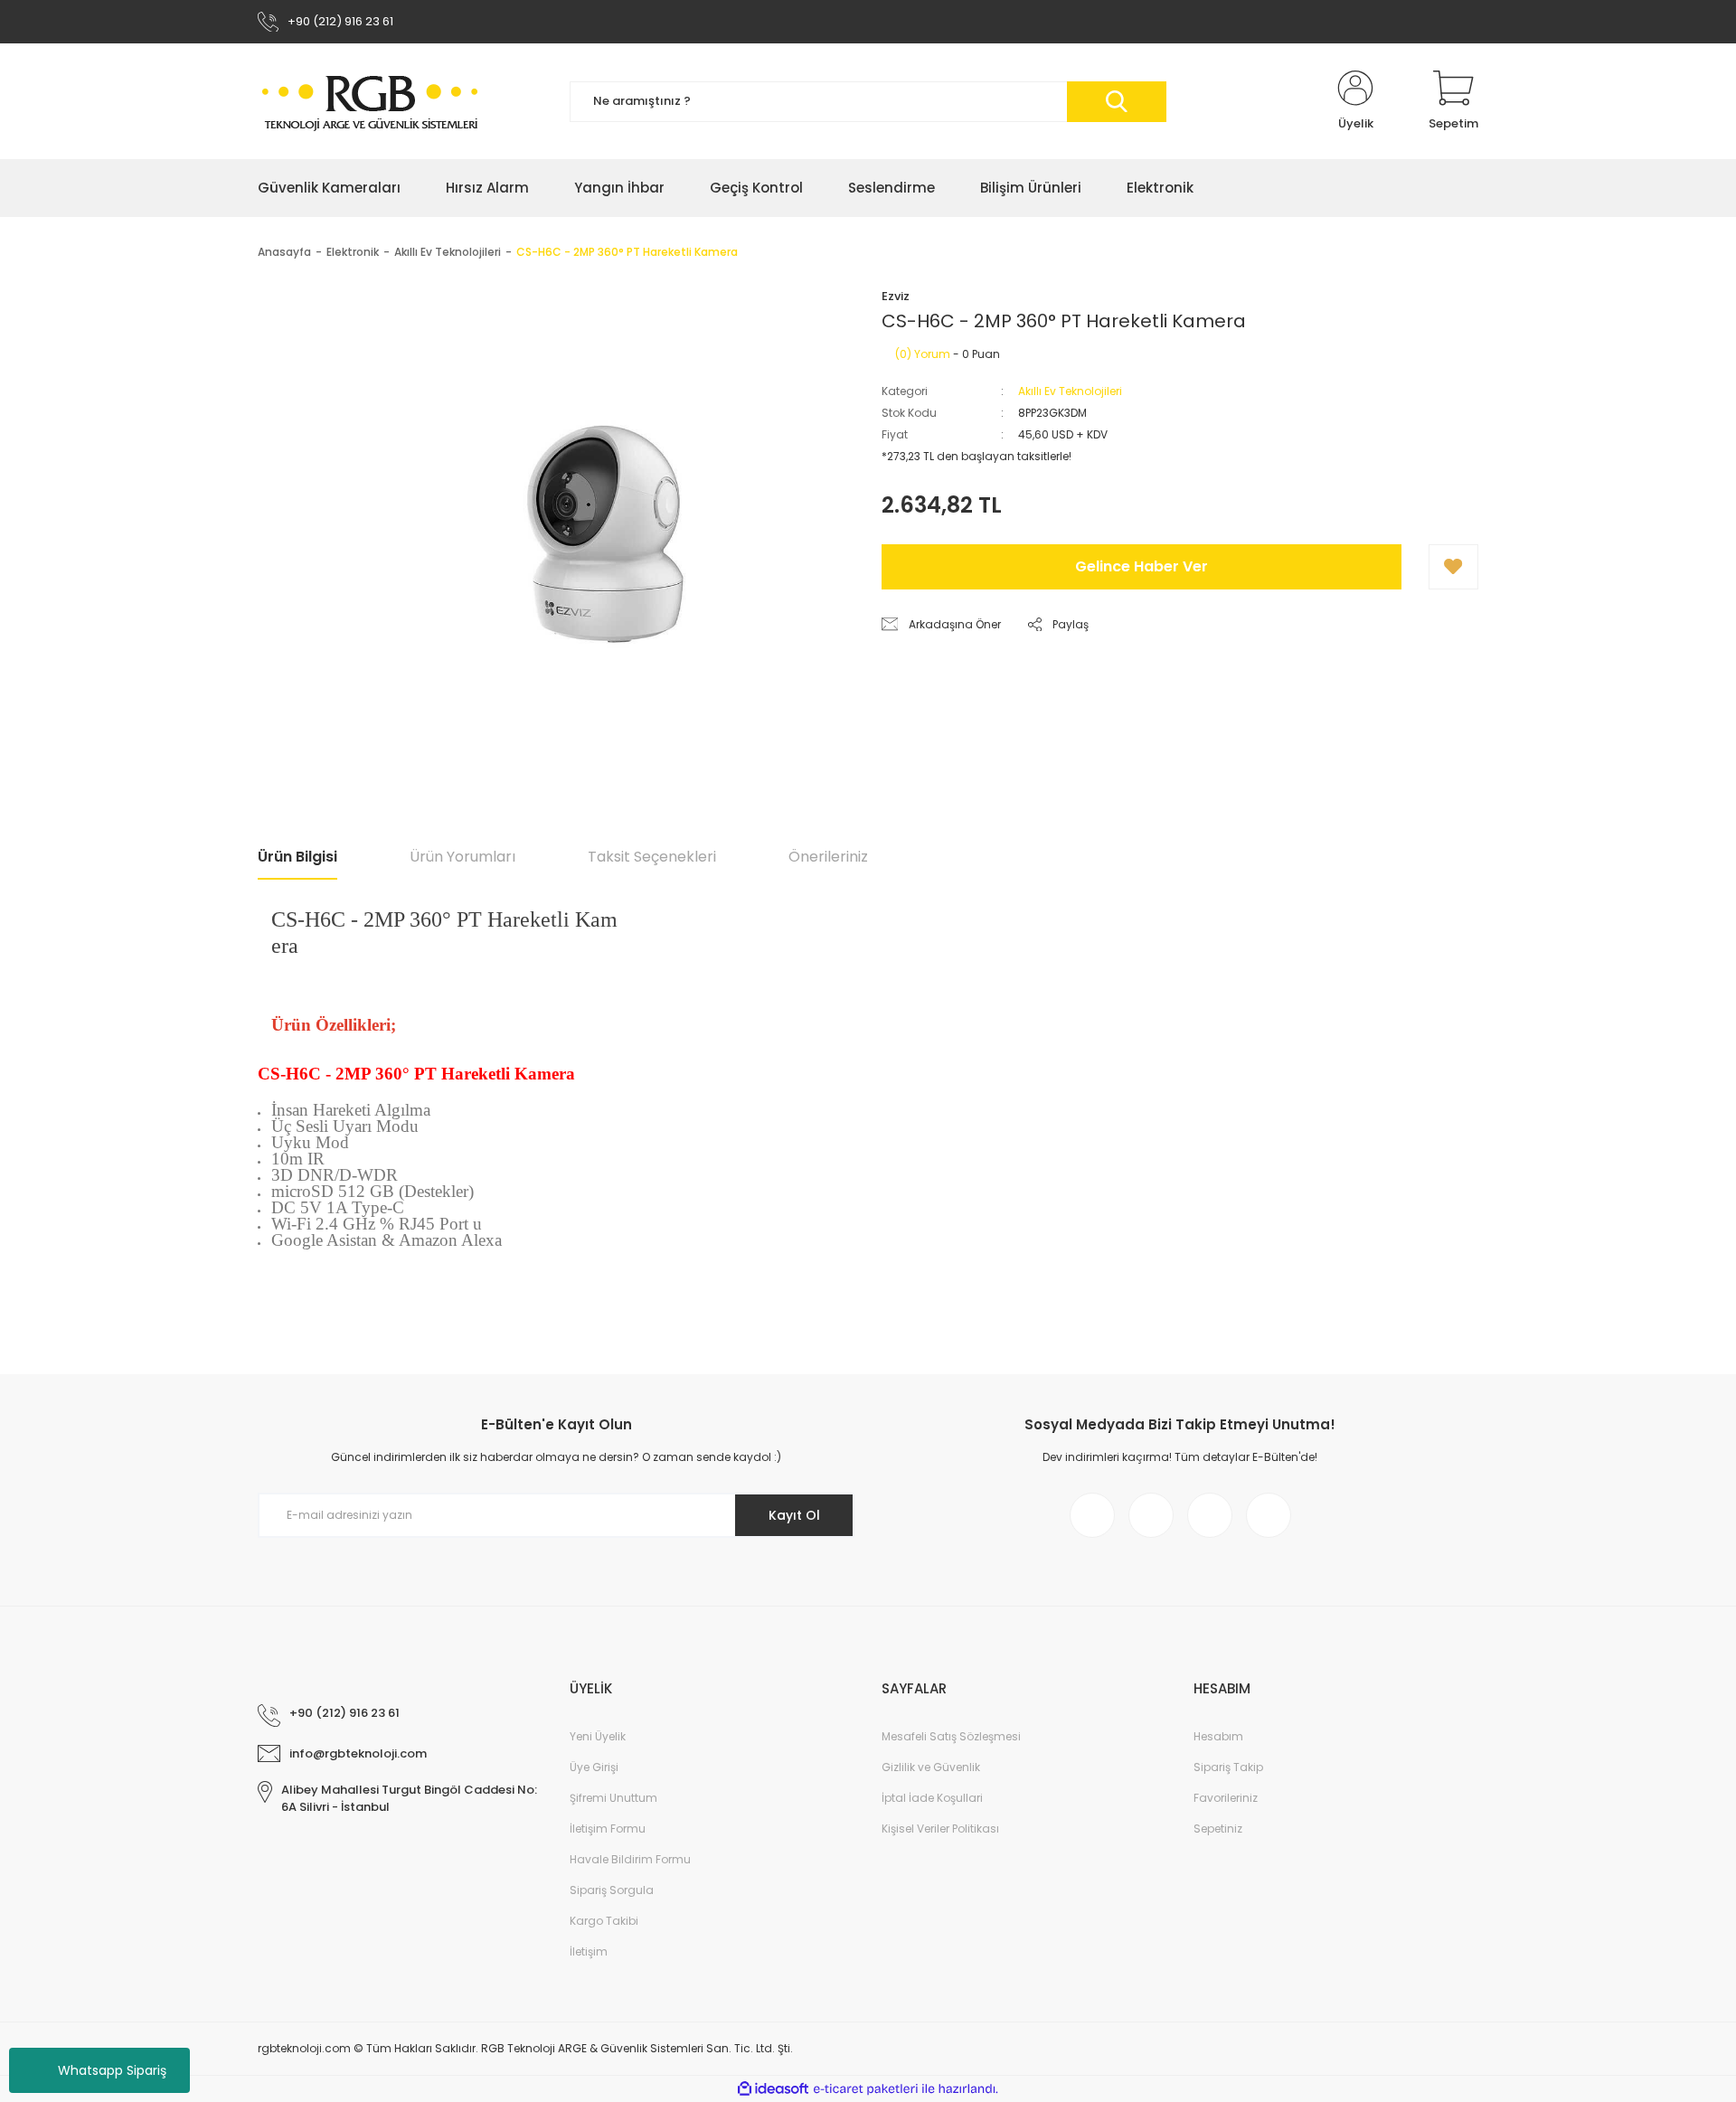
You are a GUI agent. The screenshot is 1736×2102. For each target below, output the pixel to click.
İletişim (589, 1951)
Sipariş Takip (1228, 1767)
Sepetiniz (1218, 1829)
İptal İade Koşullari (932, 1798)
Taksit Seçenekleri (652, 857)
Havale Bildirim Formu (630, 1859)
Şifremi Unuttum (613, 1798)
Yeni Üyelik (598, 1736)
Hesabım (1218, 1736)
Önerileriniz (828, 857)
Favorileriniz (1226, 1798)
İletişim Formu (608, 1829)
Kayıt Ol (794, 1515)
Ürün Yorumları (462, 857)
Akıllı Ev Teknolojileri (1070, 391)
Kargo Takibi (604, 1921)
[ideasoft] (773, 2089)
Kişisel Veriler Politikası (940, 1829)
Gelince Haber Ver (1142, 566)
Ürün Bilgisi (297, 857)
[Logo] (371, 102)
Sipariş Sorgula (612, 1890)
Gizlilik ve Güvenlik (931, 1767)
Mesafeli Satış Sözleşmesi (951, 1736)
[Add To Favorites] (1453, 567)
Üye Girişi (594, 1767)
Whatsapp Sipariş (112, 2070)
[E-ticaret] (866, 2088)
